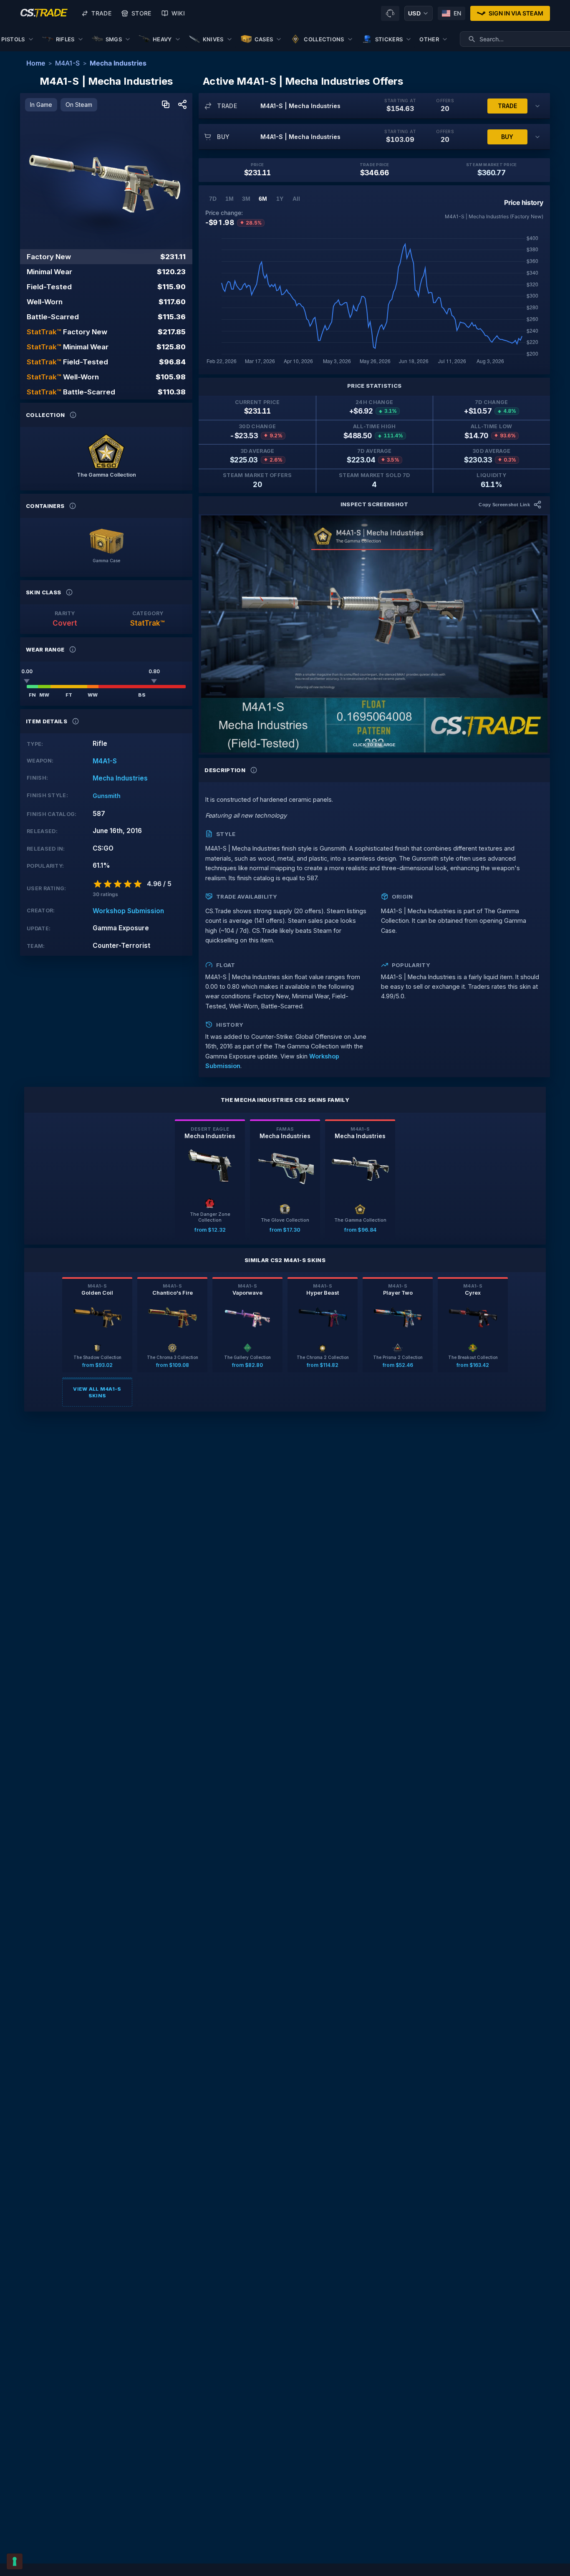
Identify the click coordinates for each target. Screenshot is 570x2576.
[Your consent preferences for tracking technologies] (15, 2561)
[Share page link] (182, 105)
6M (263, 199)
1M (230, 199)
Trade (101, 13)
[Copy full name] (166, 105)
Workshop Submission (128, 911)
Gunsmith (107, 796)
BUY (507, 137)
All (296, 199)
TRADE (507, 106)
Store (141, 13)
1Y (280, 199)
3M (246, 199)
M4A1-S (67, 63)
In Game (41, 105)
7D (213, 199)
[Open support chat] (390, 13)
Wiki (178, 13)
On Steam (79, 105)
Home (36, 63)
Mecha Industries (118, 63)
